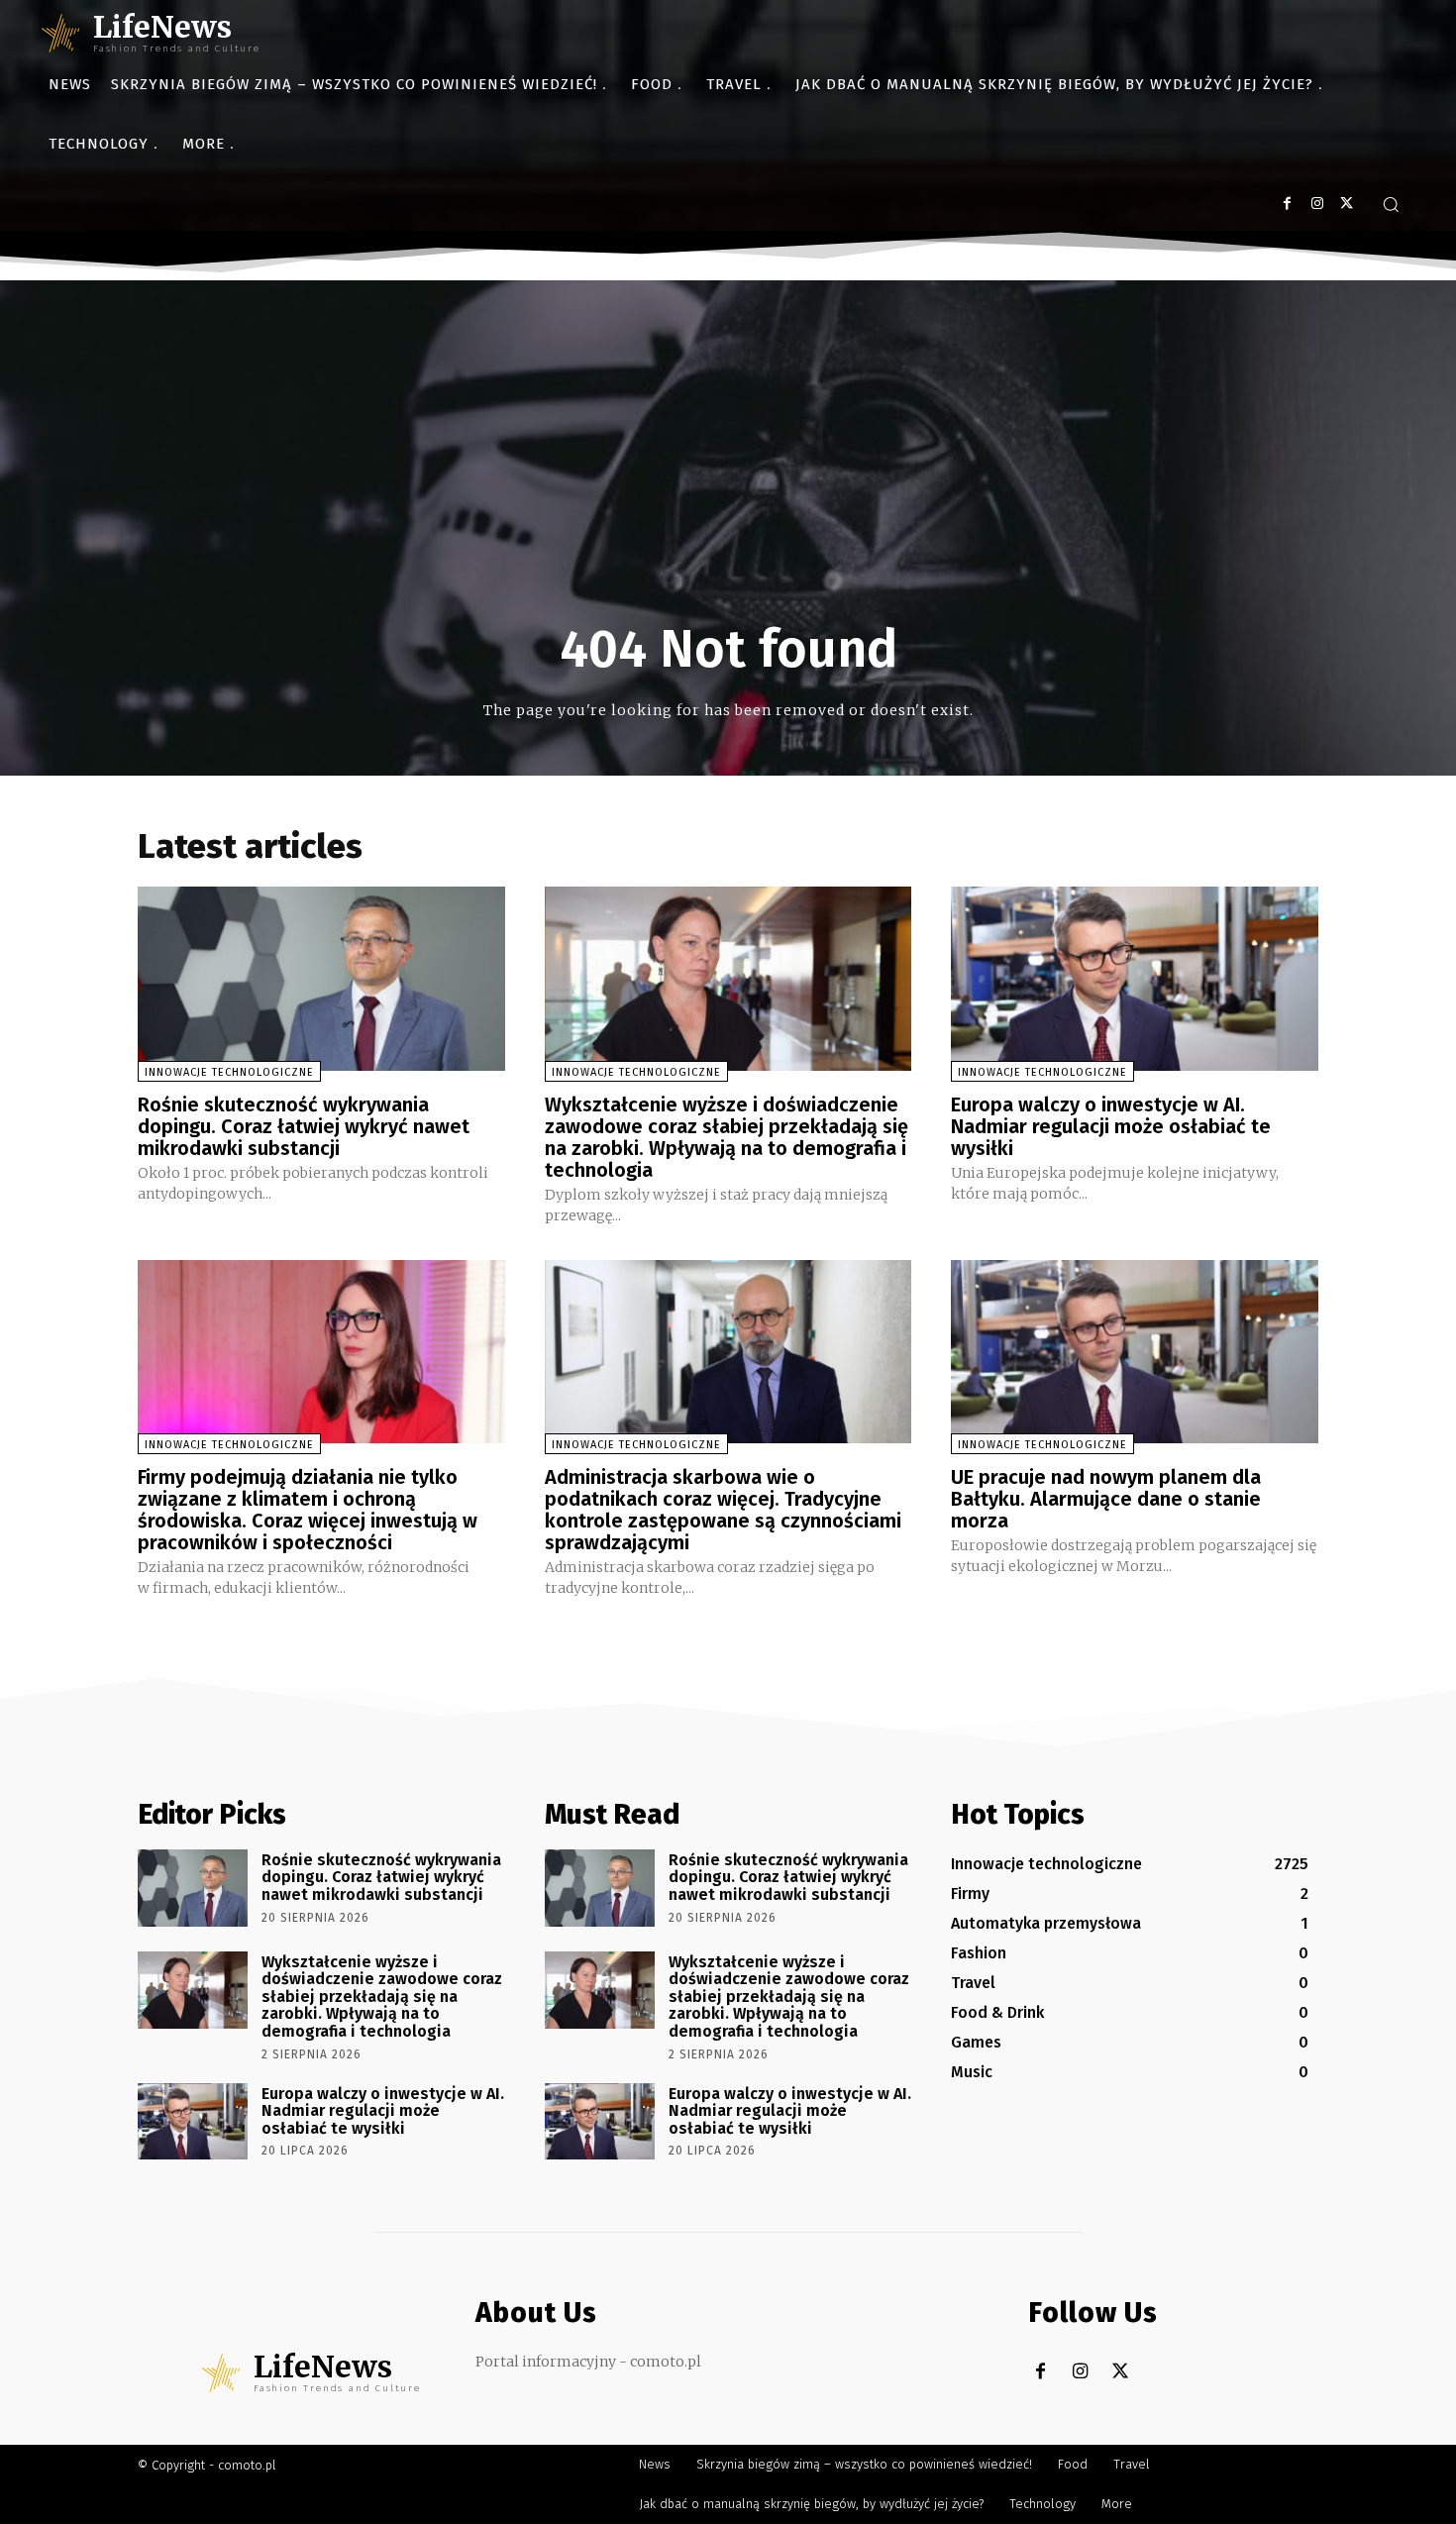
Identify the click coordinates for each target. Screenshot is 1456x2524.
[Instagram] (1317, 204)
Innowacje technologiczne (229, 1072)
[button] (1391, 204)
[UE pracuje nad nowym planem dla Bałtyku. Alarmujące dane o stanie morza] (1135, 1352)
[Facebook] (1287, 204)
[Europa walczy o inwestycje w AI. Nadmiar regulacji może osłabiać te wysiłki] (1135, 978)
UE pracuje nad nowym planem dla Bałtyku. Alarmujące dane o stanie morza (1106, 1499)
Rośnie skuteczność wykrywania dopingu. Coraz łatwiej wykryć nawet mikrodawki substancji (304, 1126)
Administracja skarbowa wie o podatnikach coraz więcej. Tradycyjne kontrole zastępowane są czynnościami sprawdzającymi (723, 1510)
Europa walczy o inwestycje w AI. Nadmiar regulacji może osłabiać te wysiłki (1111, 1126)
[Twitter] (1347, 204)
